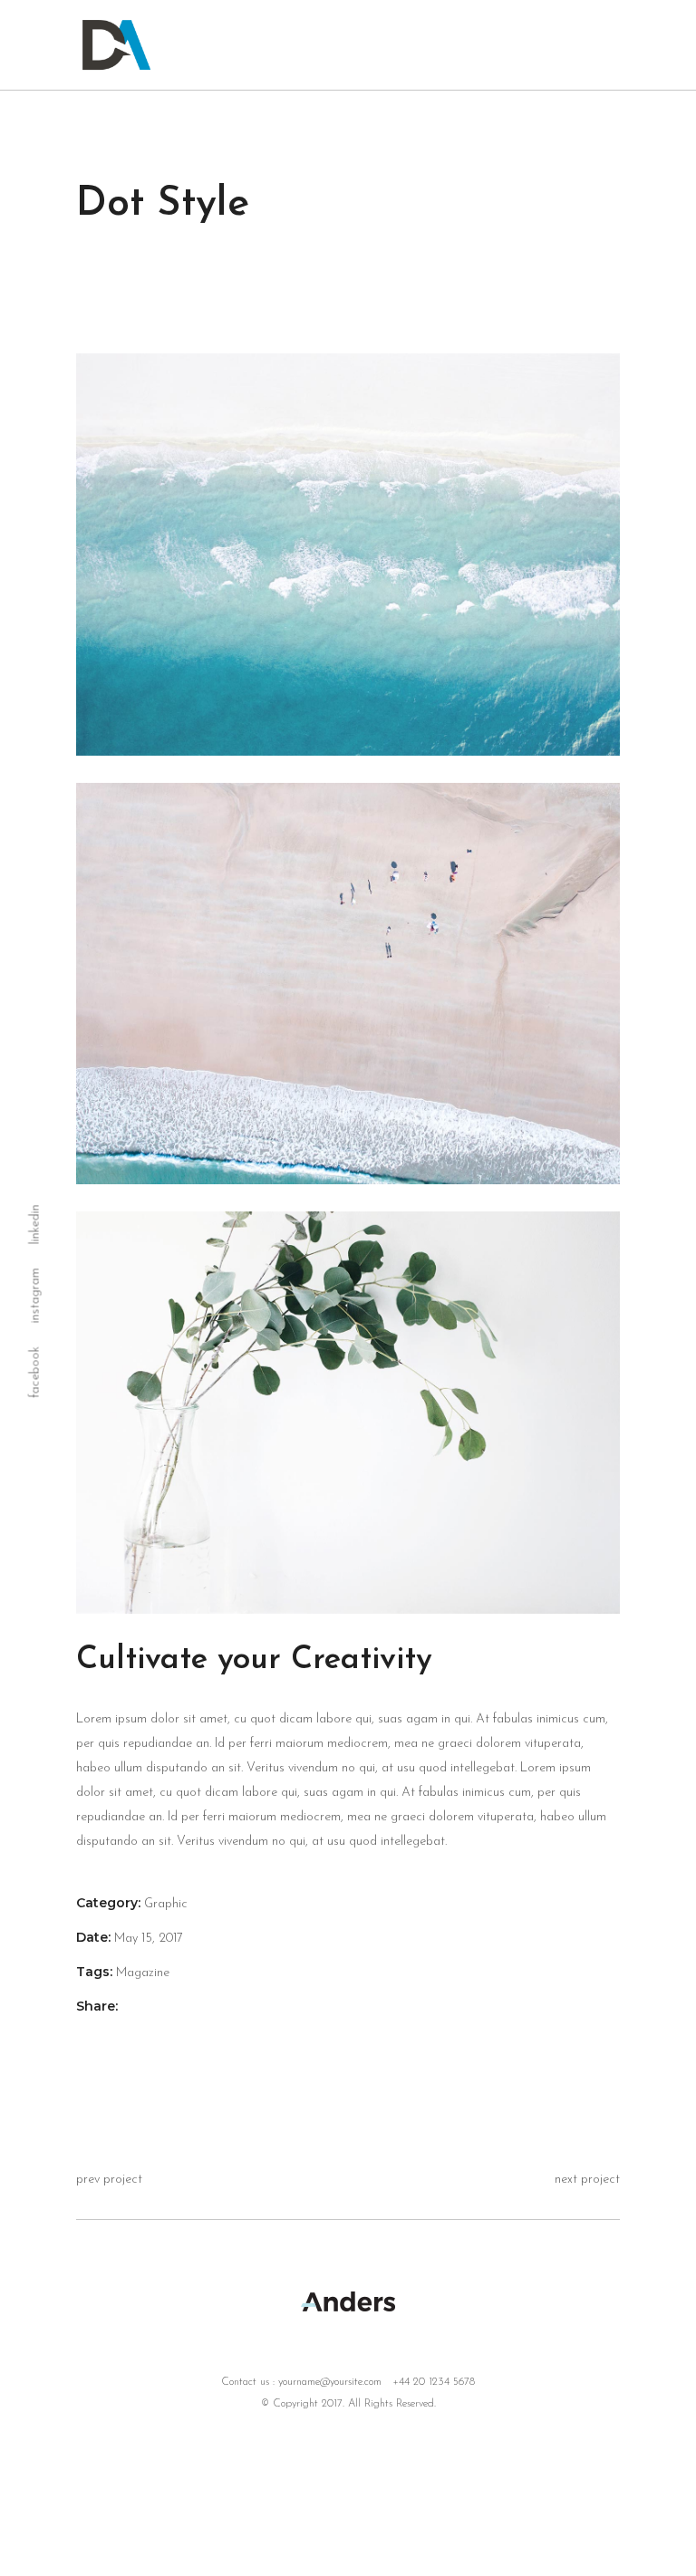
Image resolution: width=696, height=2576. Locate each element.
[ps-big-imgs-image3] (348, 984)
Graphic (166, 1904)
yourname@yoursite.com (330, 2382)
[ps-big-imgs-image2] (348, 555)
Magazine (143, 1973)
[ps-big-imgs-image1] (348, 1413)
